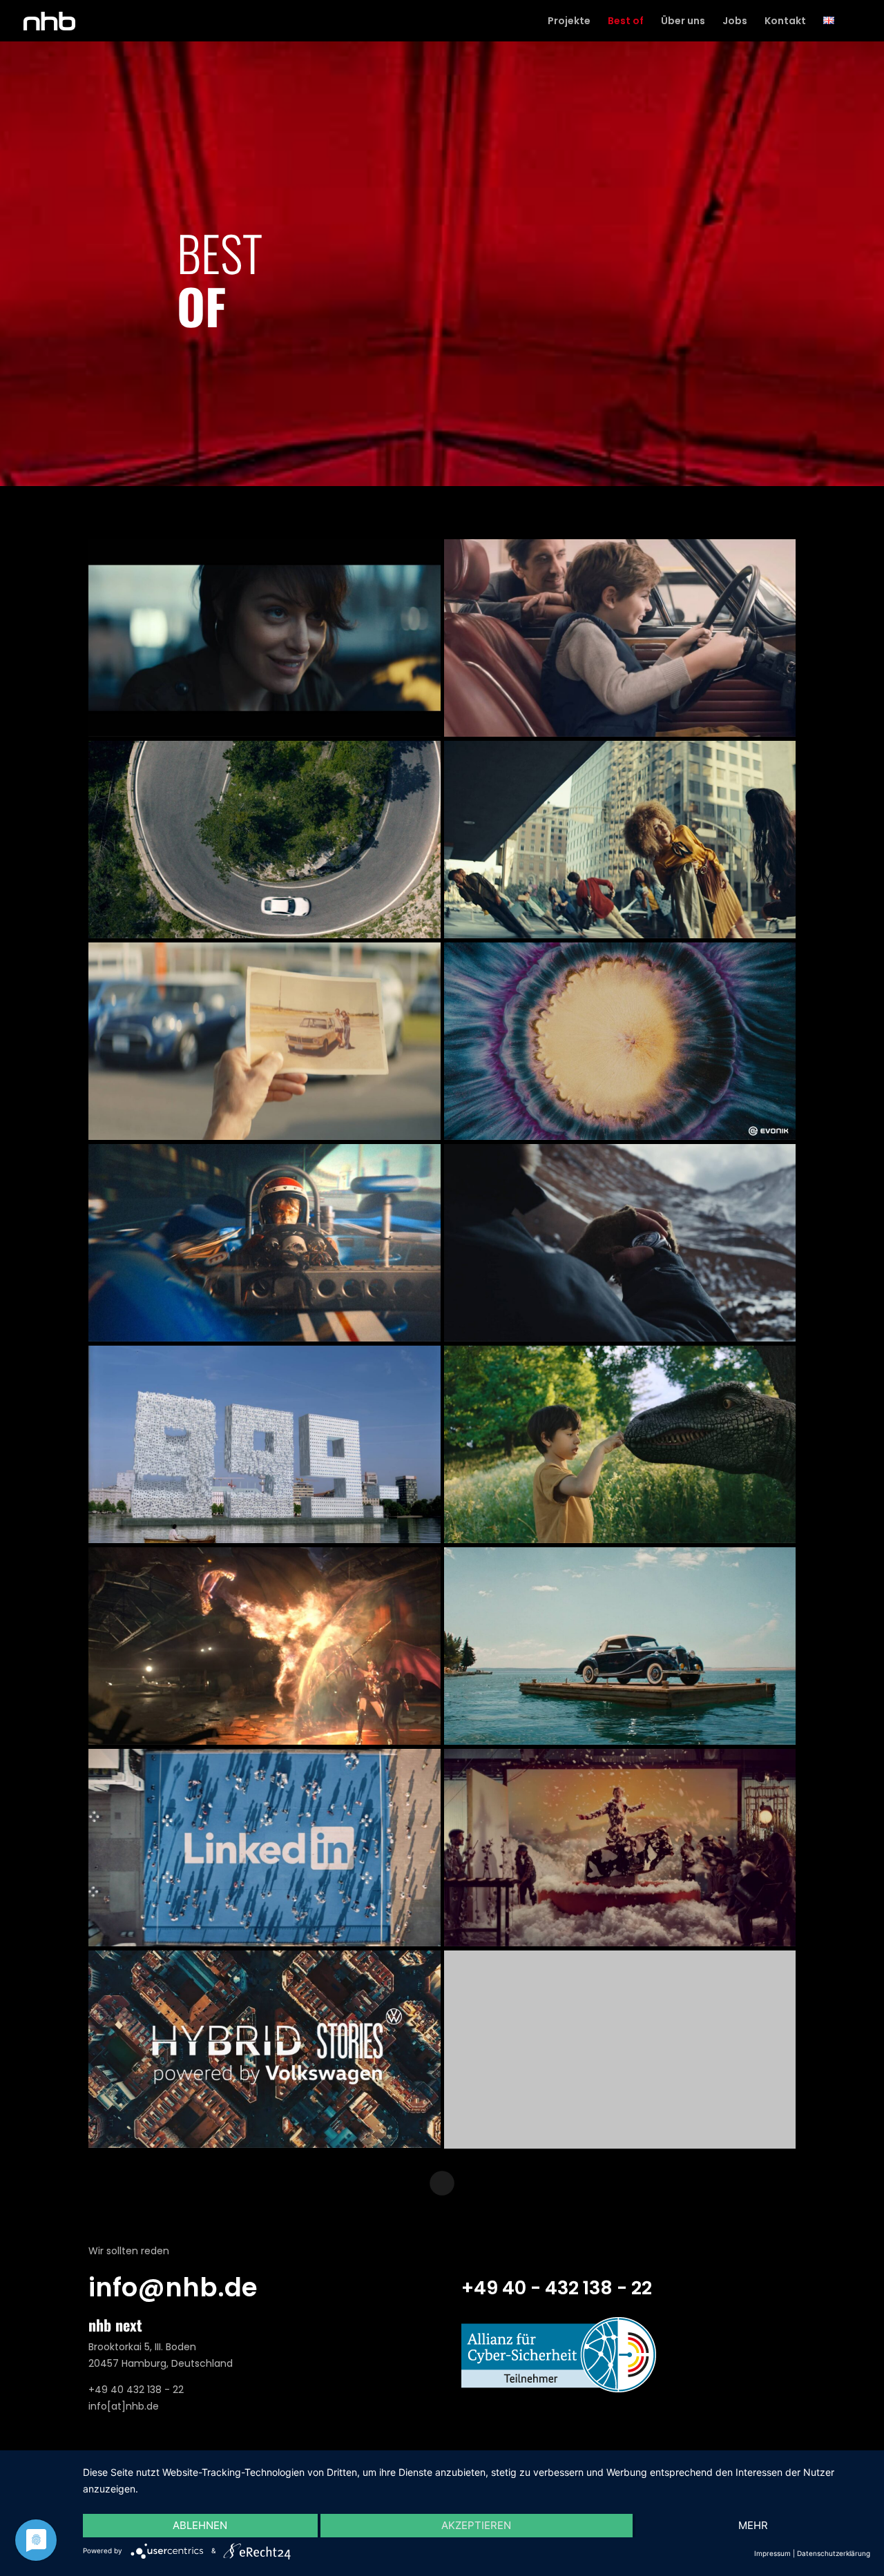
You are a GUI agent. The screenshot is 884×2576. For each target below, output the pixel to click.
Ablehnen (200, 2525)
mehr (753, 2525)
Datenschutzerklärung (834, 2553)
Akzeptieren (476, 2525)
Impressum (772, 2553)
